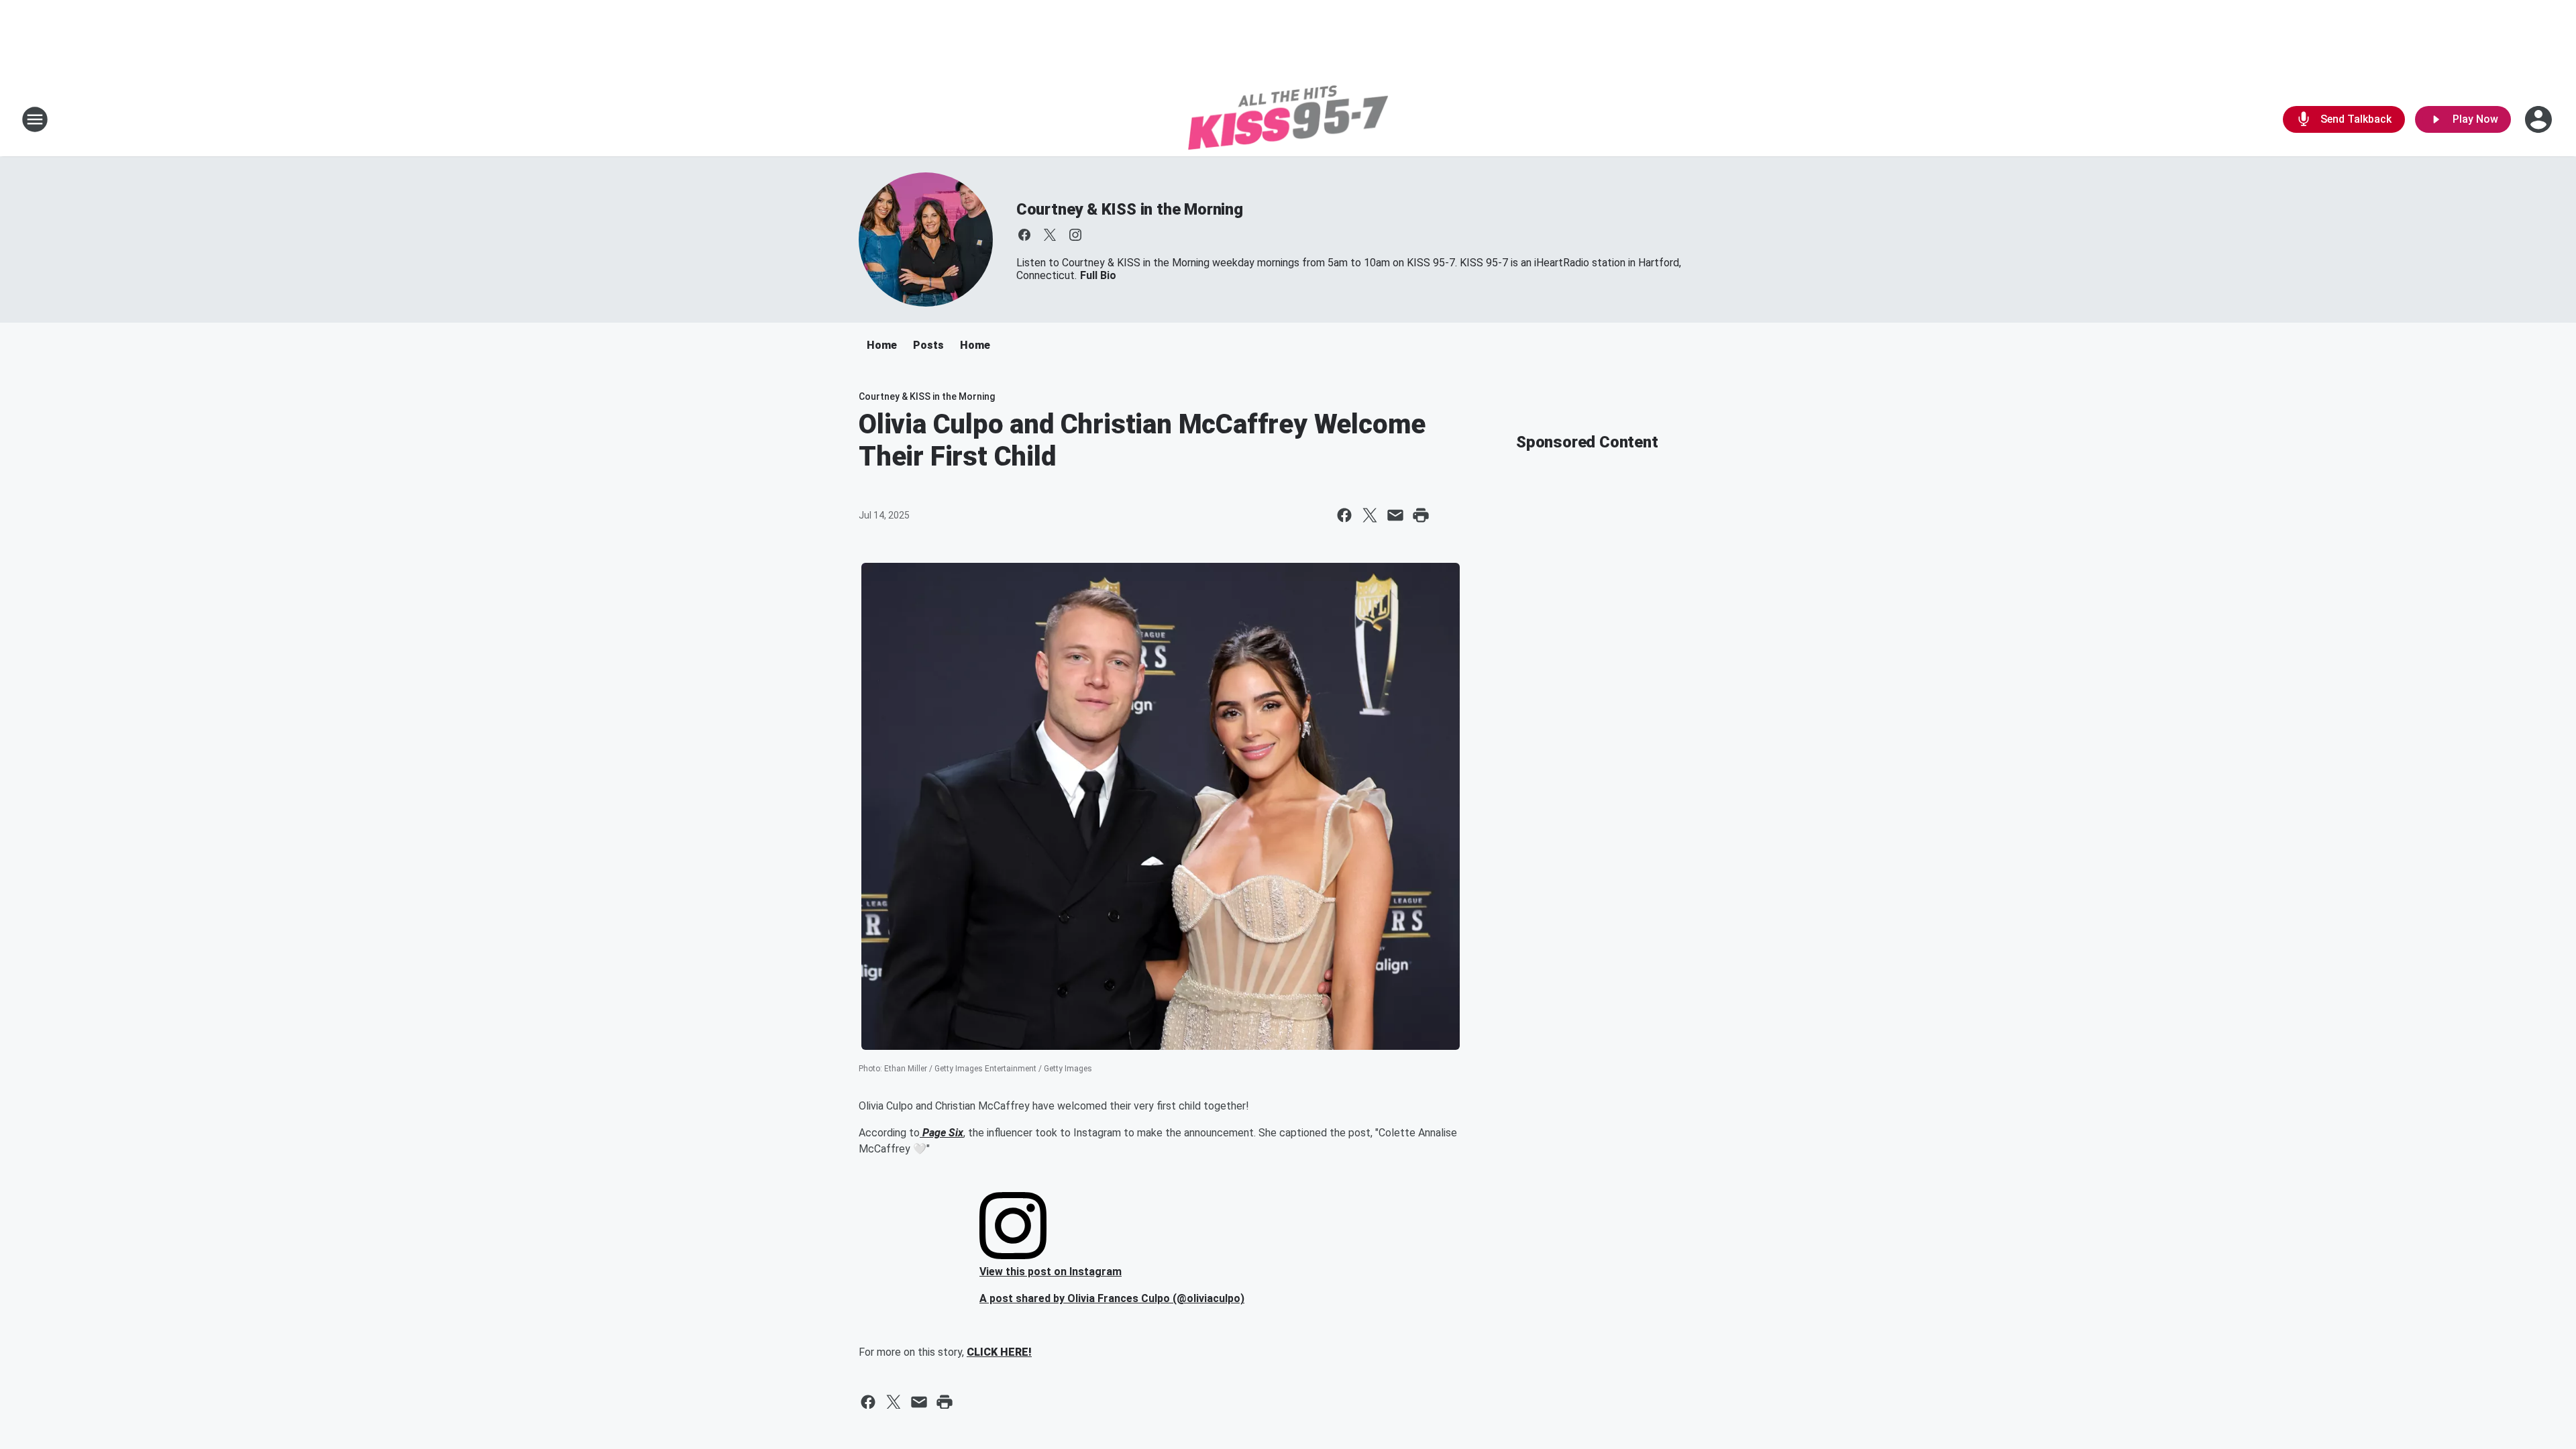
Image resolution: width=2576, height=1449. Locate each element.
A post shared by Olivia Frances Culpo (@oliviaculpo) (1112, 1298)
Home (882, 345)
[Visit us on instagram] (1075, 235)
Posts (928, 345)
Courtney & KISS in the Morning (1130, 209)
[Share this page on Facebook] (1344, 515)
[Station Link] (1288, 119)
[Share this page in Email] (1395, 515)
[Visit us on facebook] (1024, 235)
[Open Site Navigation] (35, 119)
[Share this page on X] (1370, 515)
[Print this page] (1421, 515)
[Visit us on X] (1050, 235)
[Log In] (2540, 119)
